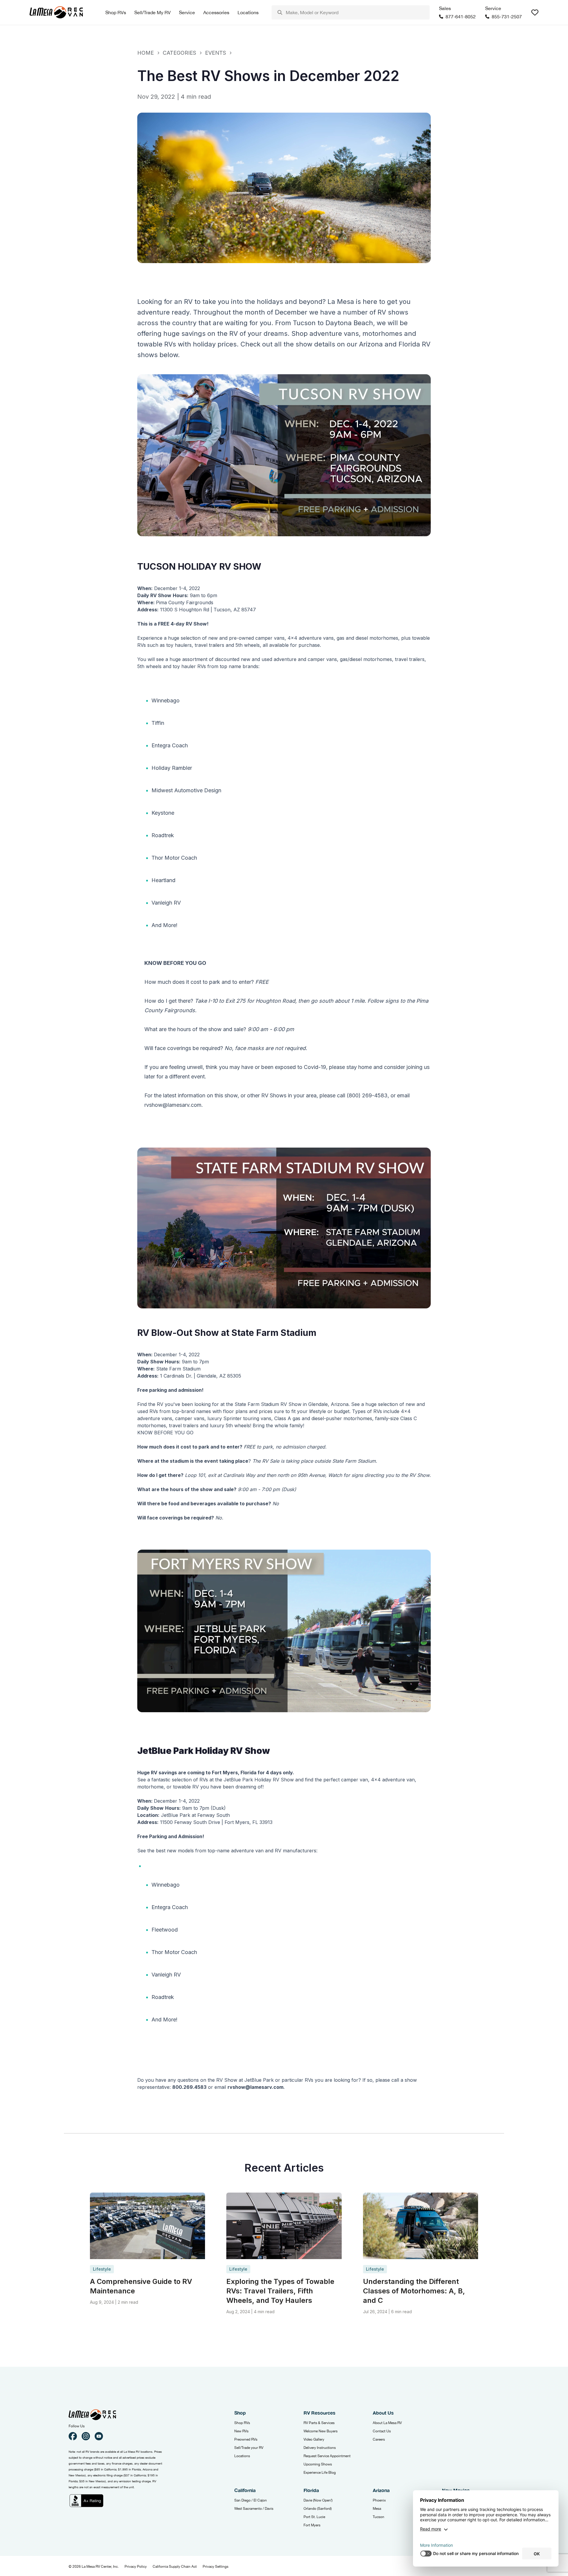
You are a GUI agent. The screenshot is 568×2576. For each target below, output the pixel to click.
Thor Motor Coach (174, 858)
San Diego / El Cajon (251, 2500)
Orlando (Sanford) (318, 2509)
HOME (146, 53)
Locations (242, 2456)
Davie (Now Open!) (318, 2500)
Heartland (163, 880)
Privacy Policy (136, 2567)
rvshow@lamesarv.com (255, 2087)
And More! (164, 925)
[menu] (351, 12)
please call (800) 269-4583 (354, 1095)
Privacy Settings (216, 2567)
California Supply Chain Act (175, 2567)
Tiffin (158, 723)
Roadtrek (163, 835)
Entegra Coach (170, 745)
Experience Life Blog (320, 2473)
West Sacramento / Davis (254, 2509)
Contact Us (382, 2431)
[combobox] (351, 12)
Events (216, 53)
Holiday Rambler (172, 768)
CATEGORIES (179, 53)
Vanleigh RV (166, 903)
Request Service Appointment (327, 2456)
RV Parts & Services (319, 2423)
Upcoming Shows (318, 2464)
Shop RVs (242, 2423)
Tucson (379, 2517)
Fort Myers (312, 2525)
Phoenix (379, 2500)
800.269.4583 (189, 2087)
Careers (379, 2439)
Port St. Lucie (314, 2517)
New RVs (241, 2431)
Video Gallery (314, 2439)
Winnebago (166, 700)
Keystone (163, 813)
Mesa (377, 2509)
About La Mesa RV (387, 2423)
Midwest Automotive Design (186, 790)
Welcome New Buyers (321, 2431)
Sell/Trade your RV (249, 2448)
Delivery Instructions (320, 2448)
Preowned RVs (246, 2439)
